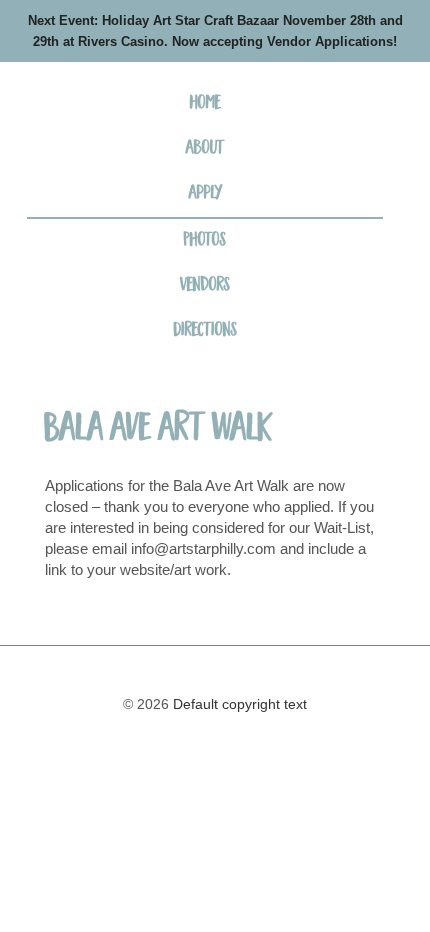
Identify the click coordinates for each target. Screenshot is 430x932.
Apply (205, 194)
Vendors (205, 286)
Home (205, 104)
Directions (205, 331)
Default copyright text (238, 704)
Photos (205, 241)
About (205, 149)
